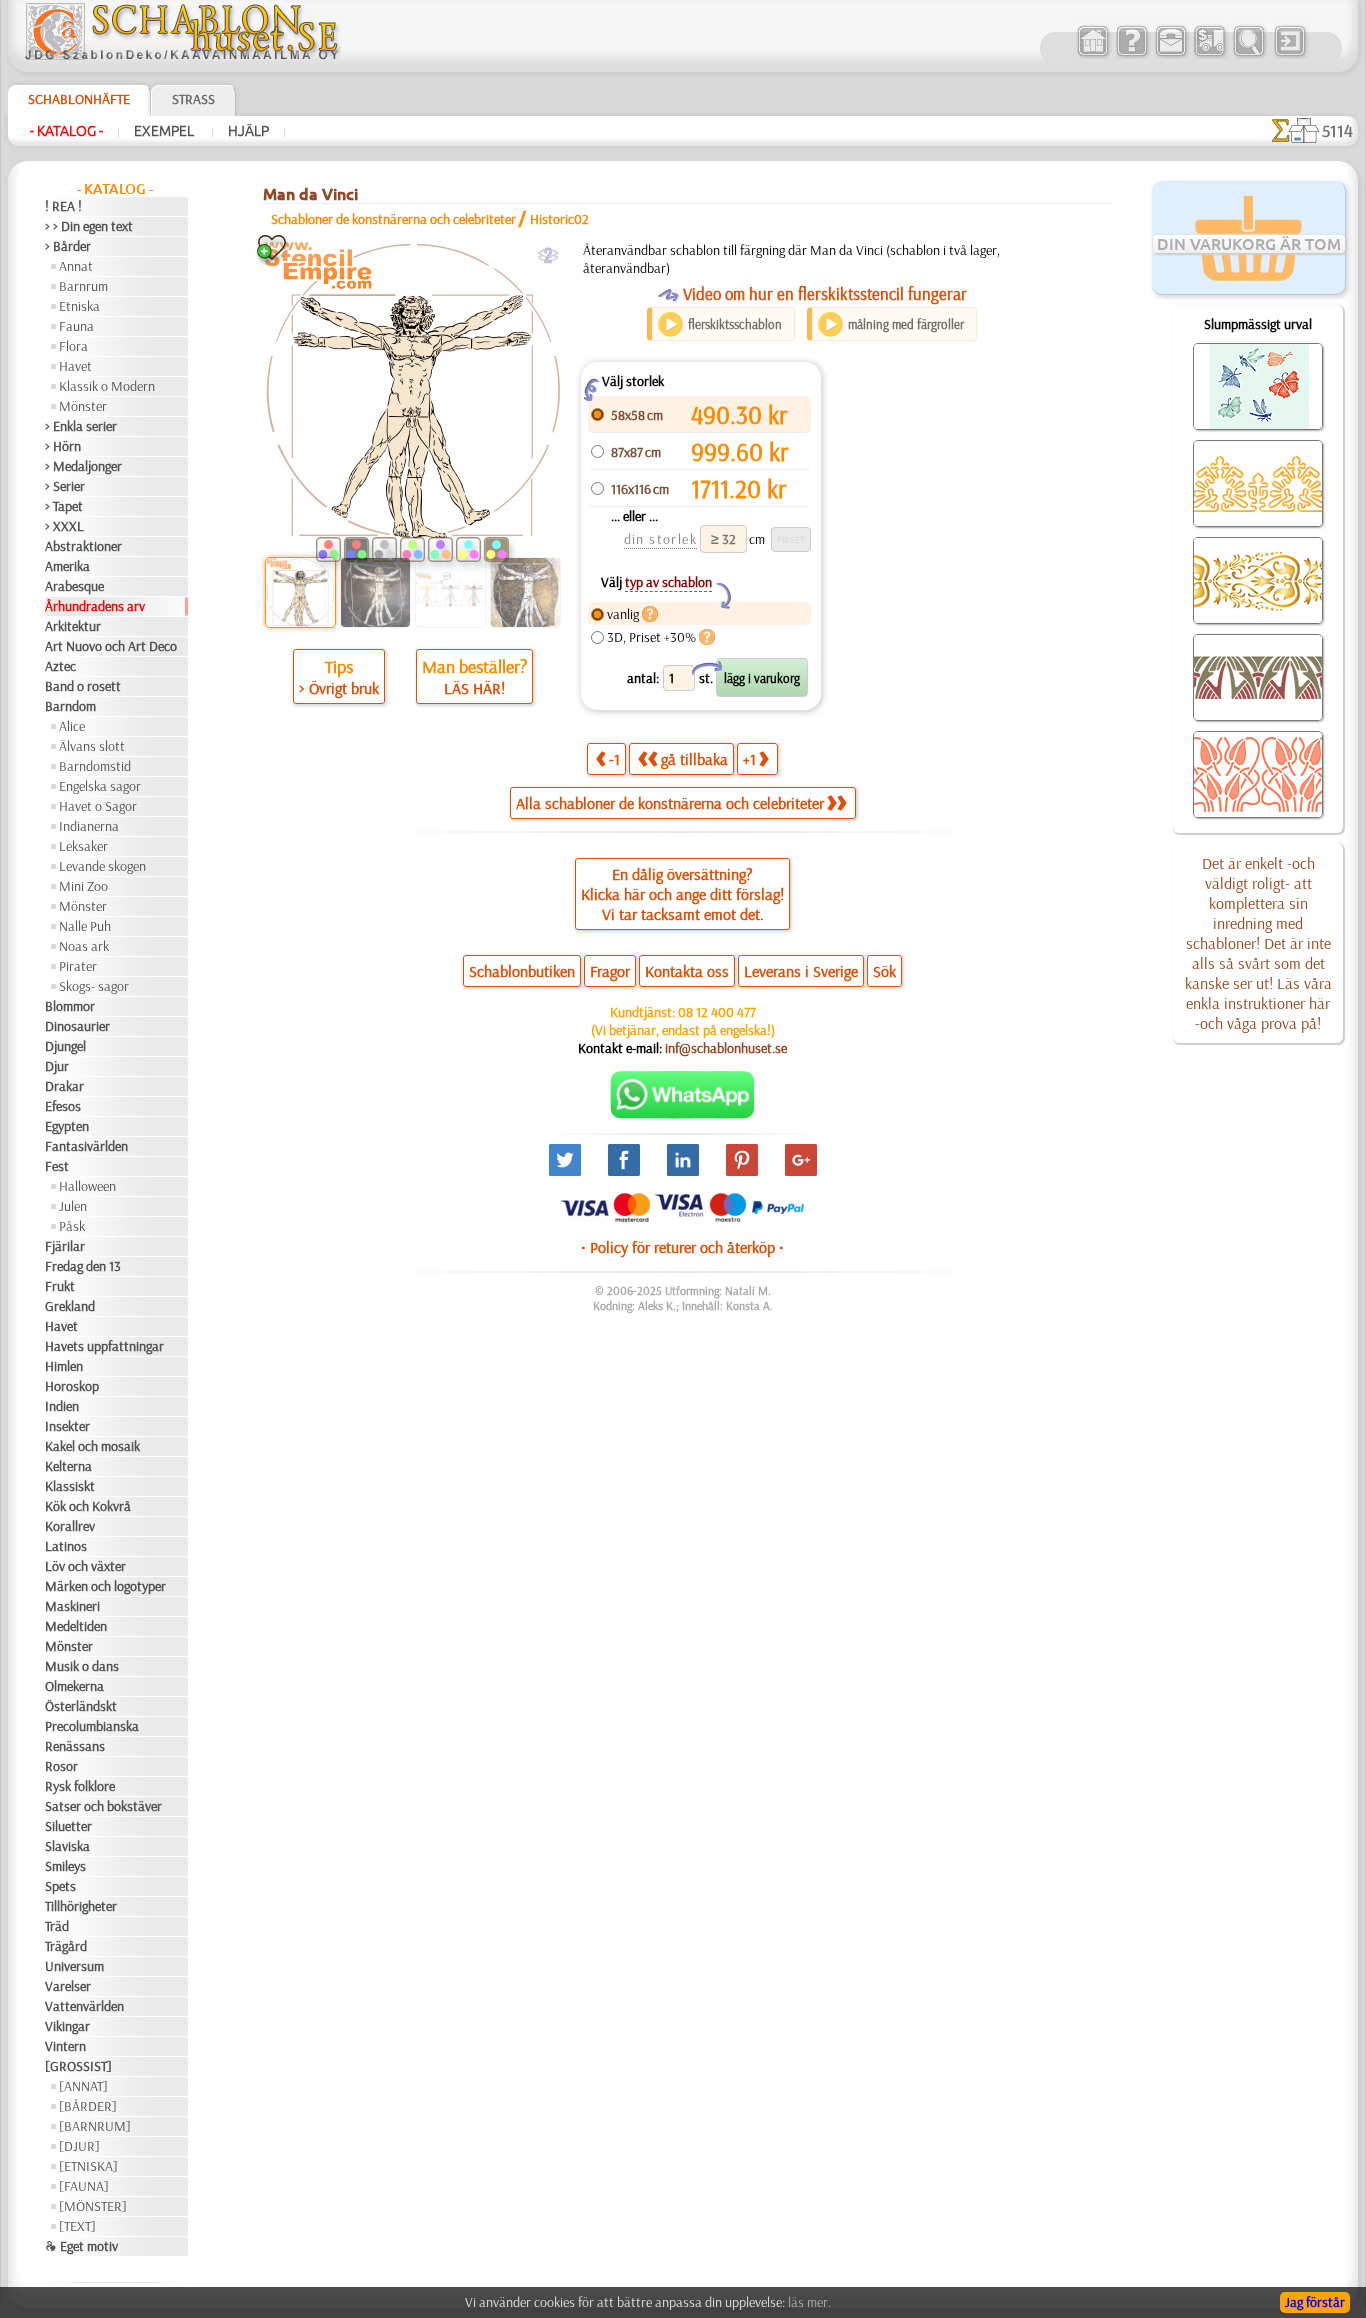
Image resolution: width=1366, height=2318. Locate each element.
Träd (57, 1926)
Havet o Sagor (98, 806)
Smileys (65, 1866)
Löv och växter (85, 1566)
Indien (62, 1406)
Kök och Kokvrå (88, 1506)
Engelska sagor (100, 786)
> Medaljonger (83, 466)
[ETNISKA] (88, 2166)
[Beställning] (1209, 54)
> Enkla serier (81, 426)
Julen (73, 1206)
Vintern (65, 2046)
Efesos (63, 1106)
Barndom (70, 706)
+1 (749, 759)
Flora (73, 346)
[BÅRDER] (88, 2106)
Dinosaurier (77, 1026)
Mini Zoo (83, 886)
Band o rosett (83, 686)
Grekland (70, 1306)
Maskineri (72, 1606)
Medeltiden (76, 1626)
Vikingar (67, 2026)
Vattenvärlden (84, 2006)
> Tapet (64, 506)
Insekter (67, 1426)
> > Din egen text (89, 226)
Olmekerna (74, 1686)
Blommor (70, 1006)
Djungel (65, 1046)
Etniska (79, 306)
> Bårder (68, 246)
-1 (614, 759)
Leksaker (83, 846)
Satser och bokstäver (103, 1806)
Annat (76, 266)
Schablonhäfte (79, 99)
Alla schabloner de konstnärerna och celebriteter (670, 803)
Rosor (61, 1766)
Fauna (76, 326)
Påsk (72, 1226)
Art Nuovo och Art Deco (111, 646)
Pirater (78, 966)
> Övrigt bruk (339, 688)
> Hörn (63, 446)
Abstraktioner (83, 546)
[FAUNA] (84, 2186)
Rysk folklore (80, 1786)
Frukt (60, 1286)
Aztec (60, 666)
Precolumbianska (92, 1726)
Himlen (64, 1366)
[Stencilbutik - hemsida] (182, 55)
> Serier (65, 486)
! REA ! (63, 206)
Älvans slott (92, 746)
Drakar (64, 1086)
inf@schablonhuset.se (726, 1048)
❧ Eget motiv (81, 2246)
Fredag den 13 (83, 1266)
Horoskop (72, 1386)
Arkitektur (73, 626)
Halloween (87, 1186)
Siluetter (68, 1826)
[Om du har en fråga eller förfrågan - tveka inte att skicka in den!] (682, 1114)
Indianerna (89, 826)
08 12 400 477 (717, 1012)
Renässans (75, 1746)
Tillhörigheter (81, 1906)
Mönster (83, 406)
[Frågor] (1131, 54)
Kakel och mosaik (92, 1446)
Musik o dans (82, 1666)
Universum (74, 1966)
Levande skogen (102, 866)
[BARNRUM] (95, 2126)
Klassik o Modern (107, 386)
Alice (72, 726)
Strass (193, 99)
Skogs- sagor (94, 986)
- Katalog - (66, 131)
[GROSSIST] (78, 2066)
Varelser (68, 1986)
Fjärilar (65, 1246)
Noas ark (84, 946)
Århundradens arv (95, 606)
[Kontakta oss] (1170, 54)
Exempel (165, 131)
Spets (60, 1886)
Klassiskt (70, 1486)
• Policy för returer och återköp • (682, 1247)
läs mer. (809, 2302)
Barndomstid (95, 766)
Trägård (66, 1946)
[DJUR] (79, 2146)
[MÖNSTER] (93, 2206)
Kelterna (68, 1466)
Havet (75, 366)
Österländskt (81, 1706)
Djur (57, 1066)
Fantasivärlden (86, 1146)
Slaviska (67, 1846)
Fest (57, 1166)
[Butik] (1092, 54)
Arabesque (74, 586)
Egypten (67, 1126)
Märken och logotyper (105, 1586)
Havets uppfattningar (104, 1346)
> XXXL (64, 526)
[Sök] (1248, 54)
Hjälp (248, 131)
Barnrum (83, 286)
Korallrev (70, 1526)
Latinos (66, 1546)
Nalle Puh (85, 926)
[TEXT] (77, 2226)
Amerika (67, 566)
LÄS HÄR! (474, 688)
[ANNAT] (83, 2086)
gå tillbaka (694, 759)
